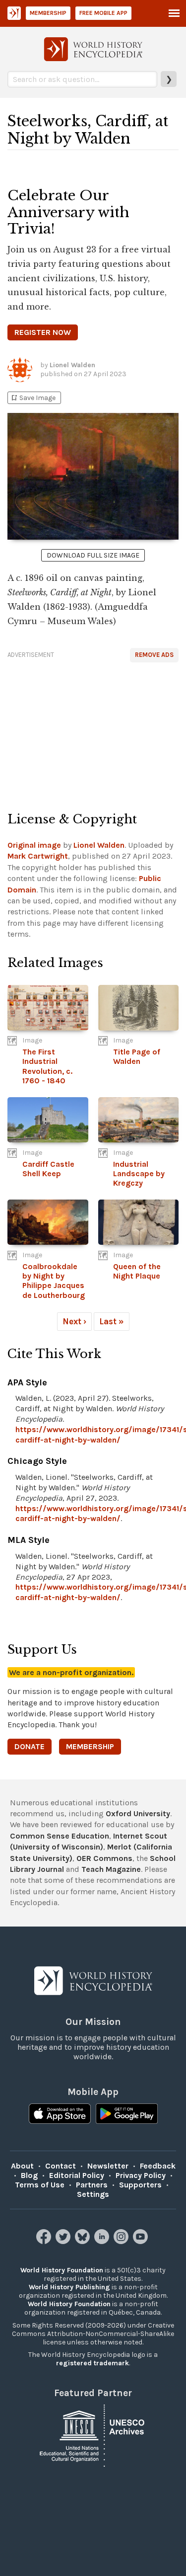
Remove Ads (154, 655)
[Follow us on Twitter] (64, 2241)
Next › (74, 1321)
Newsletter (108, 2166)
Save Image (33, 398)
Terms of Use (40, 2185)
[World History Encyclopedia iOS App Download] (60, 2115)
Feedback (158, 2166)
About (22, 2166)
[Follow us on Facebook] (45, 2241)
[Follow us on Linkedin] (103, 2241)
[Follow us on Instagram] (122, 2241)
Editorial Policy (77, 2175)
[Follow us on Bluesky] (84, 2241)
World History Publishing (69, 2287)
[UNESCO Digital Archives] (93, 2435)
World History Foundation (62, 2270)
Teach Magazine (111, 1869)
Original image (34, 845)
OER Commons (104, 1858)
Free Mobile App (103, 13)
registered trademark (93, 2363)
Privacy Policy (141, 2175)
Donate (30, 1746)
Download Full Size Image (93, 555)
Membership (48, 13)
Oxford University (138, 1813)
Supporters (140, 2185)
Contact (61, 2166)
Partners (92, 2185)
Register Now (43, 332)
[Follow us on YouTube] (142, 2241)
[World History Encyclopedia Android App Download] (127, 2115)
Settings (93, 2194)
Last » (112, 1321)
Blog (29, 2175)
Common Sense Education (60, 1836)
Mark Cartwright (38, 856)
